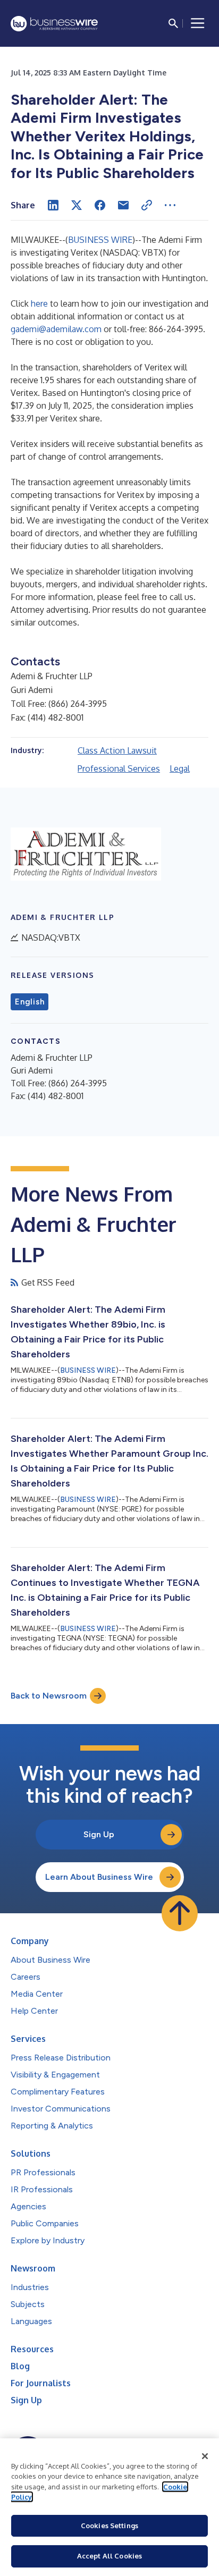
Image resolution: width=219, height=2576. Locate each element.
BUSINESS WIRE (100, 240)
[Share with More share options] (170, 205)
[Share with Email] (123, 205)
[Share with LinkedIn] (53, 205)
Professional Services (119, 768)
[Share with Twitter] (77, 205)
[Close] (205, 2456)
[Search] (173, 23)
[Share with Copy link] (147, 205)
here (39, 303)
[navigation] (198, 23)
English (30, 1002)
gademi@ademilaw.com (56, 329)
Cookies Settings (109, 2526)
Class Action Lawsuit (117, 750)
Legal (180, 768)
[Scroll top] (180, 1913)
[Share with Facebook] (100, 205)
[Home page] (54, 24)
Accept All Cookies (109, 2556)
